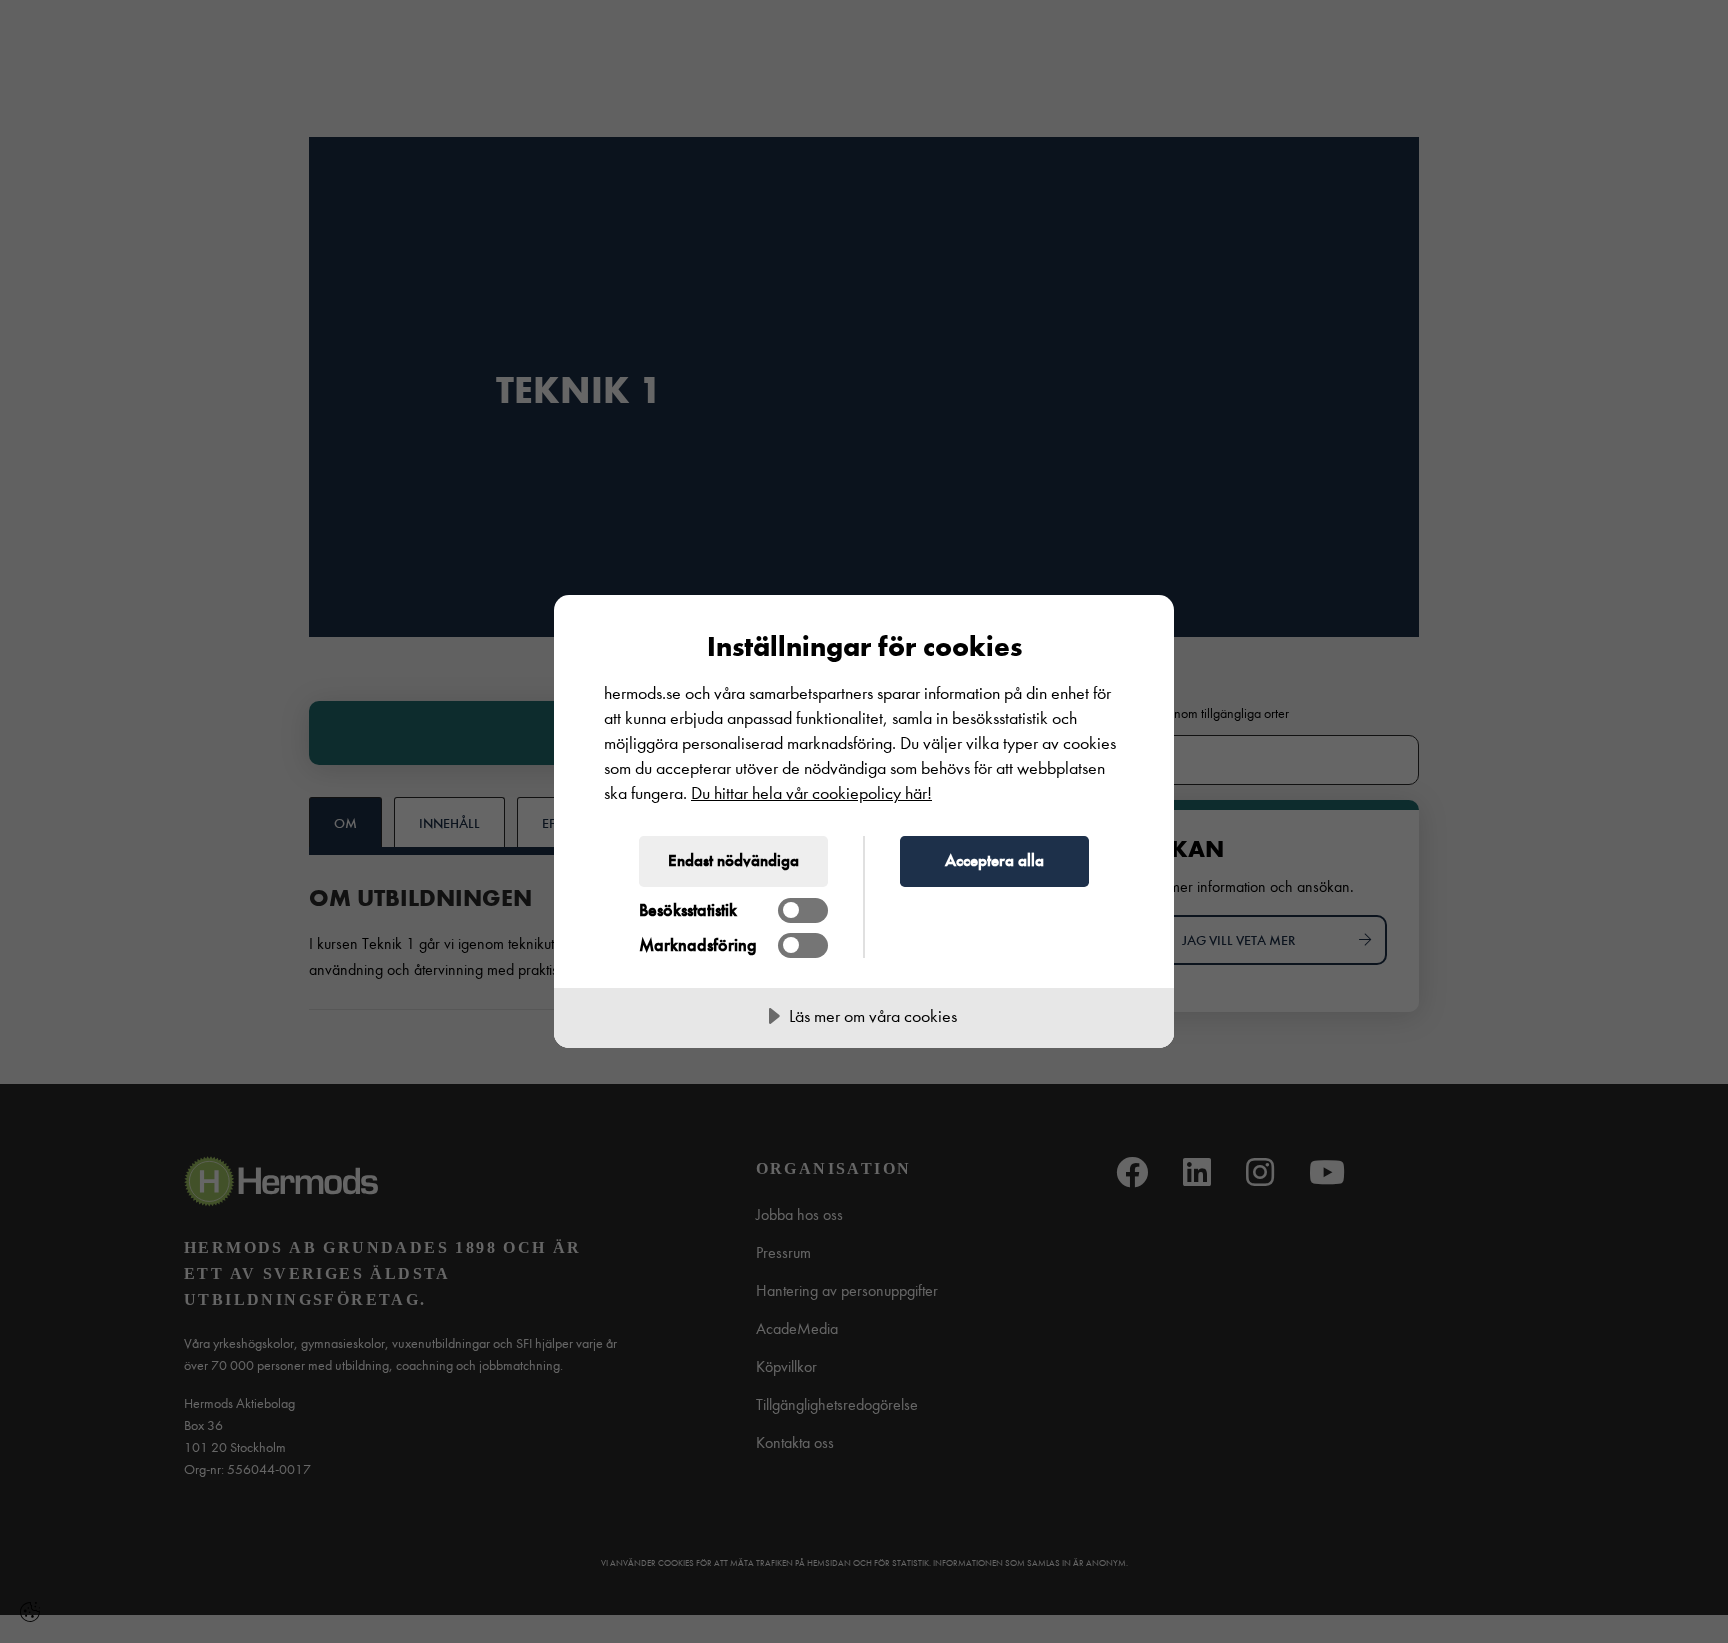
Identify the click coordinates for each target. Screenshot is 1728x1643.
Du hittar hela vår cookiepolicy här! (811, 793)
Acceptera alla (994, 860)
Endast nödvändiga (733, 860)
